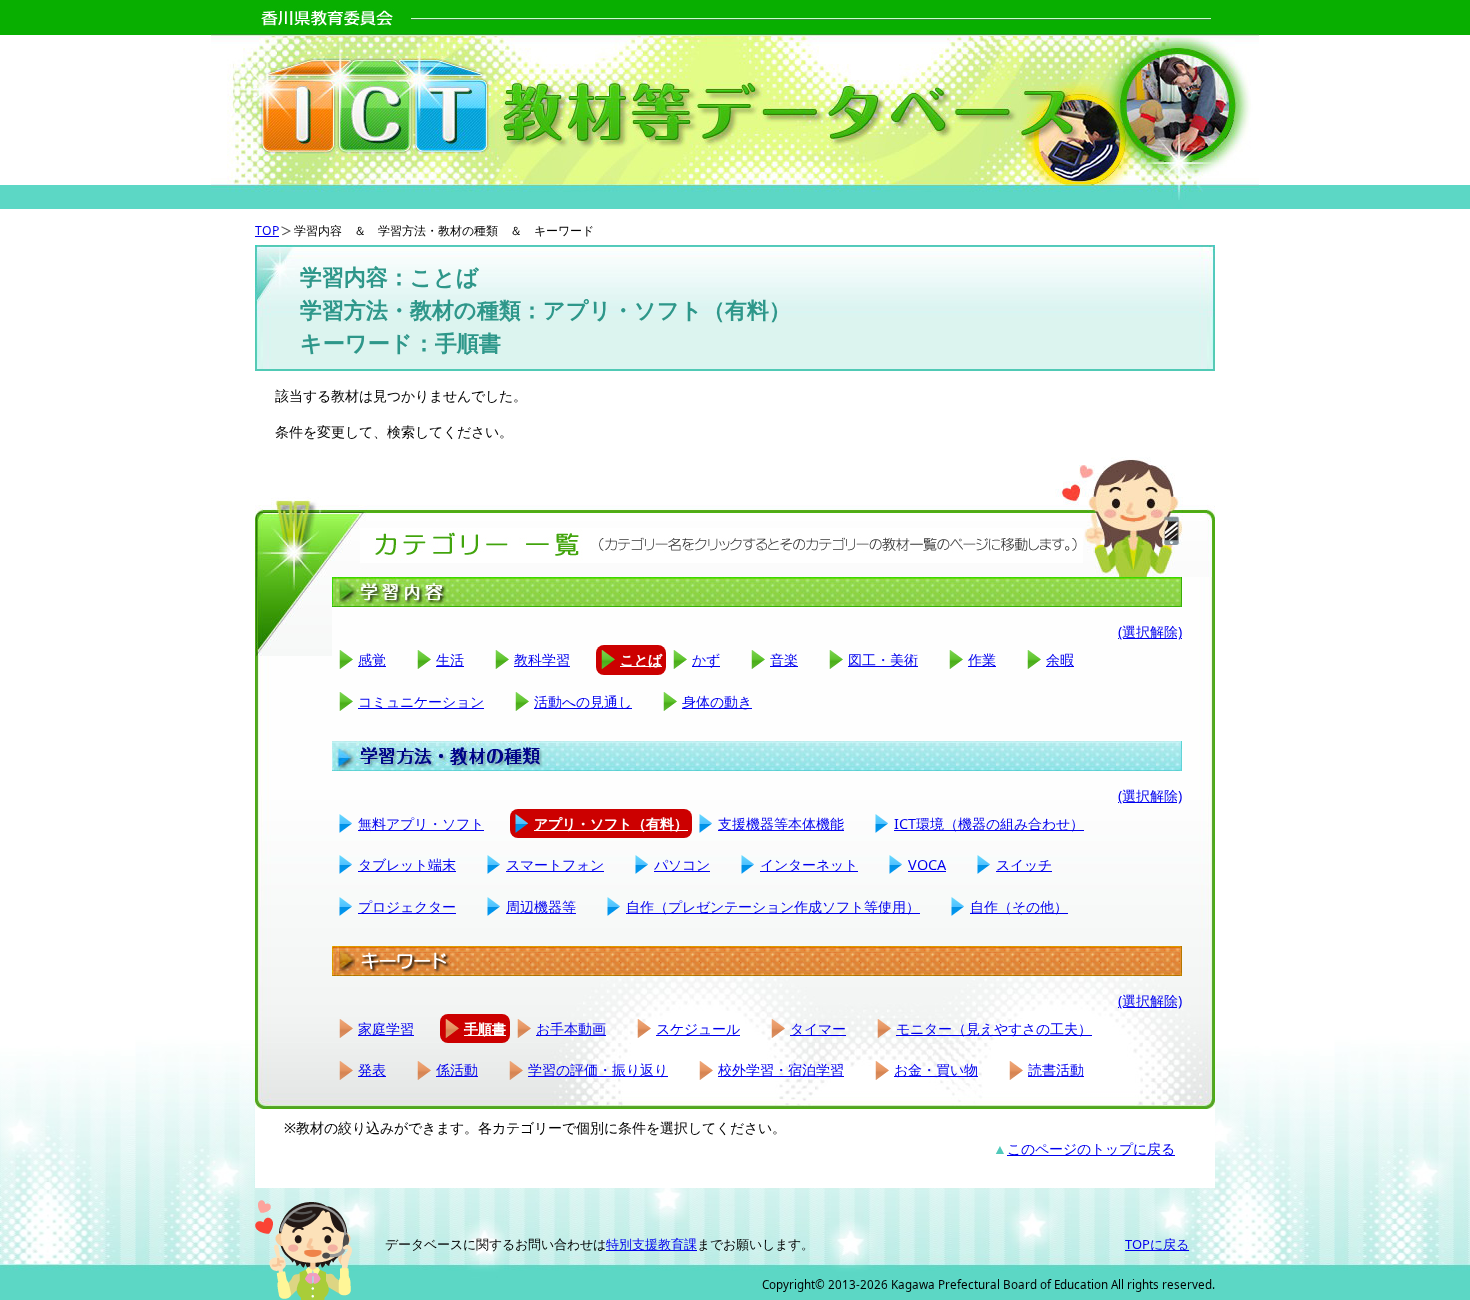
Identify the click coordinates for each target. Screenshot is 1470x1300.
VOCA (927, 864)
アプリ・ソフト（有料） (611, 823)
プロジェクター (407, 906)
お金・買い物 (936, 1069)
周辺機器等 (541, 906)
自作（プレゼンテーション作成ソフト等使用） (773, 906)
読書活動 (1056, 1069)
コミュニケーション (421, 701)
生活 (450, 659)
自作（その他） (1019, 906)
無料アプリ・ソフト (421, 823)
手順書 (485, 1028)
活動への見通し (583, 701)
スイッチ (1024, 864)
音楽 (784, 659)
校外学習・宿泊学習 (781, 1069)
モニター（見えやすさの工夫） (994, 1028)
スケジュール (698, 1028)
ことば (641, 659)
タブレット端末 (407, 864)
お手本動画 (571, 1028)
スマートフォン (555, 864)
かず (706, 659)
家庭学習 (386, 1028)
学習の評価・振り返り (598, 1069)
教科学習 (542, 659)
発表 (372, 1069)
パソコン (682, 864)
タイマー (818, 1028)
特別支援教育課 (651, 1244)
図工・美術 (883, 659)
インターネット (809, 864)
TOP (267, 230)
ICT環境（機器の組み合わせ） (989, 823)
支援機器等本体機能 (781, 823)
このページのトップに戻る (1091, 1148)
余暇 (1060, 659)
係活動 (457, 1069)
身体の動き (717, 701)
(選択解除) (1150, 631)
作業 (982, 659)
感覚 (372, 659)
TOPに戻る (1157, 1244)
